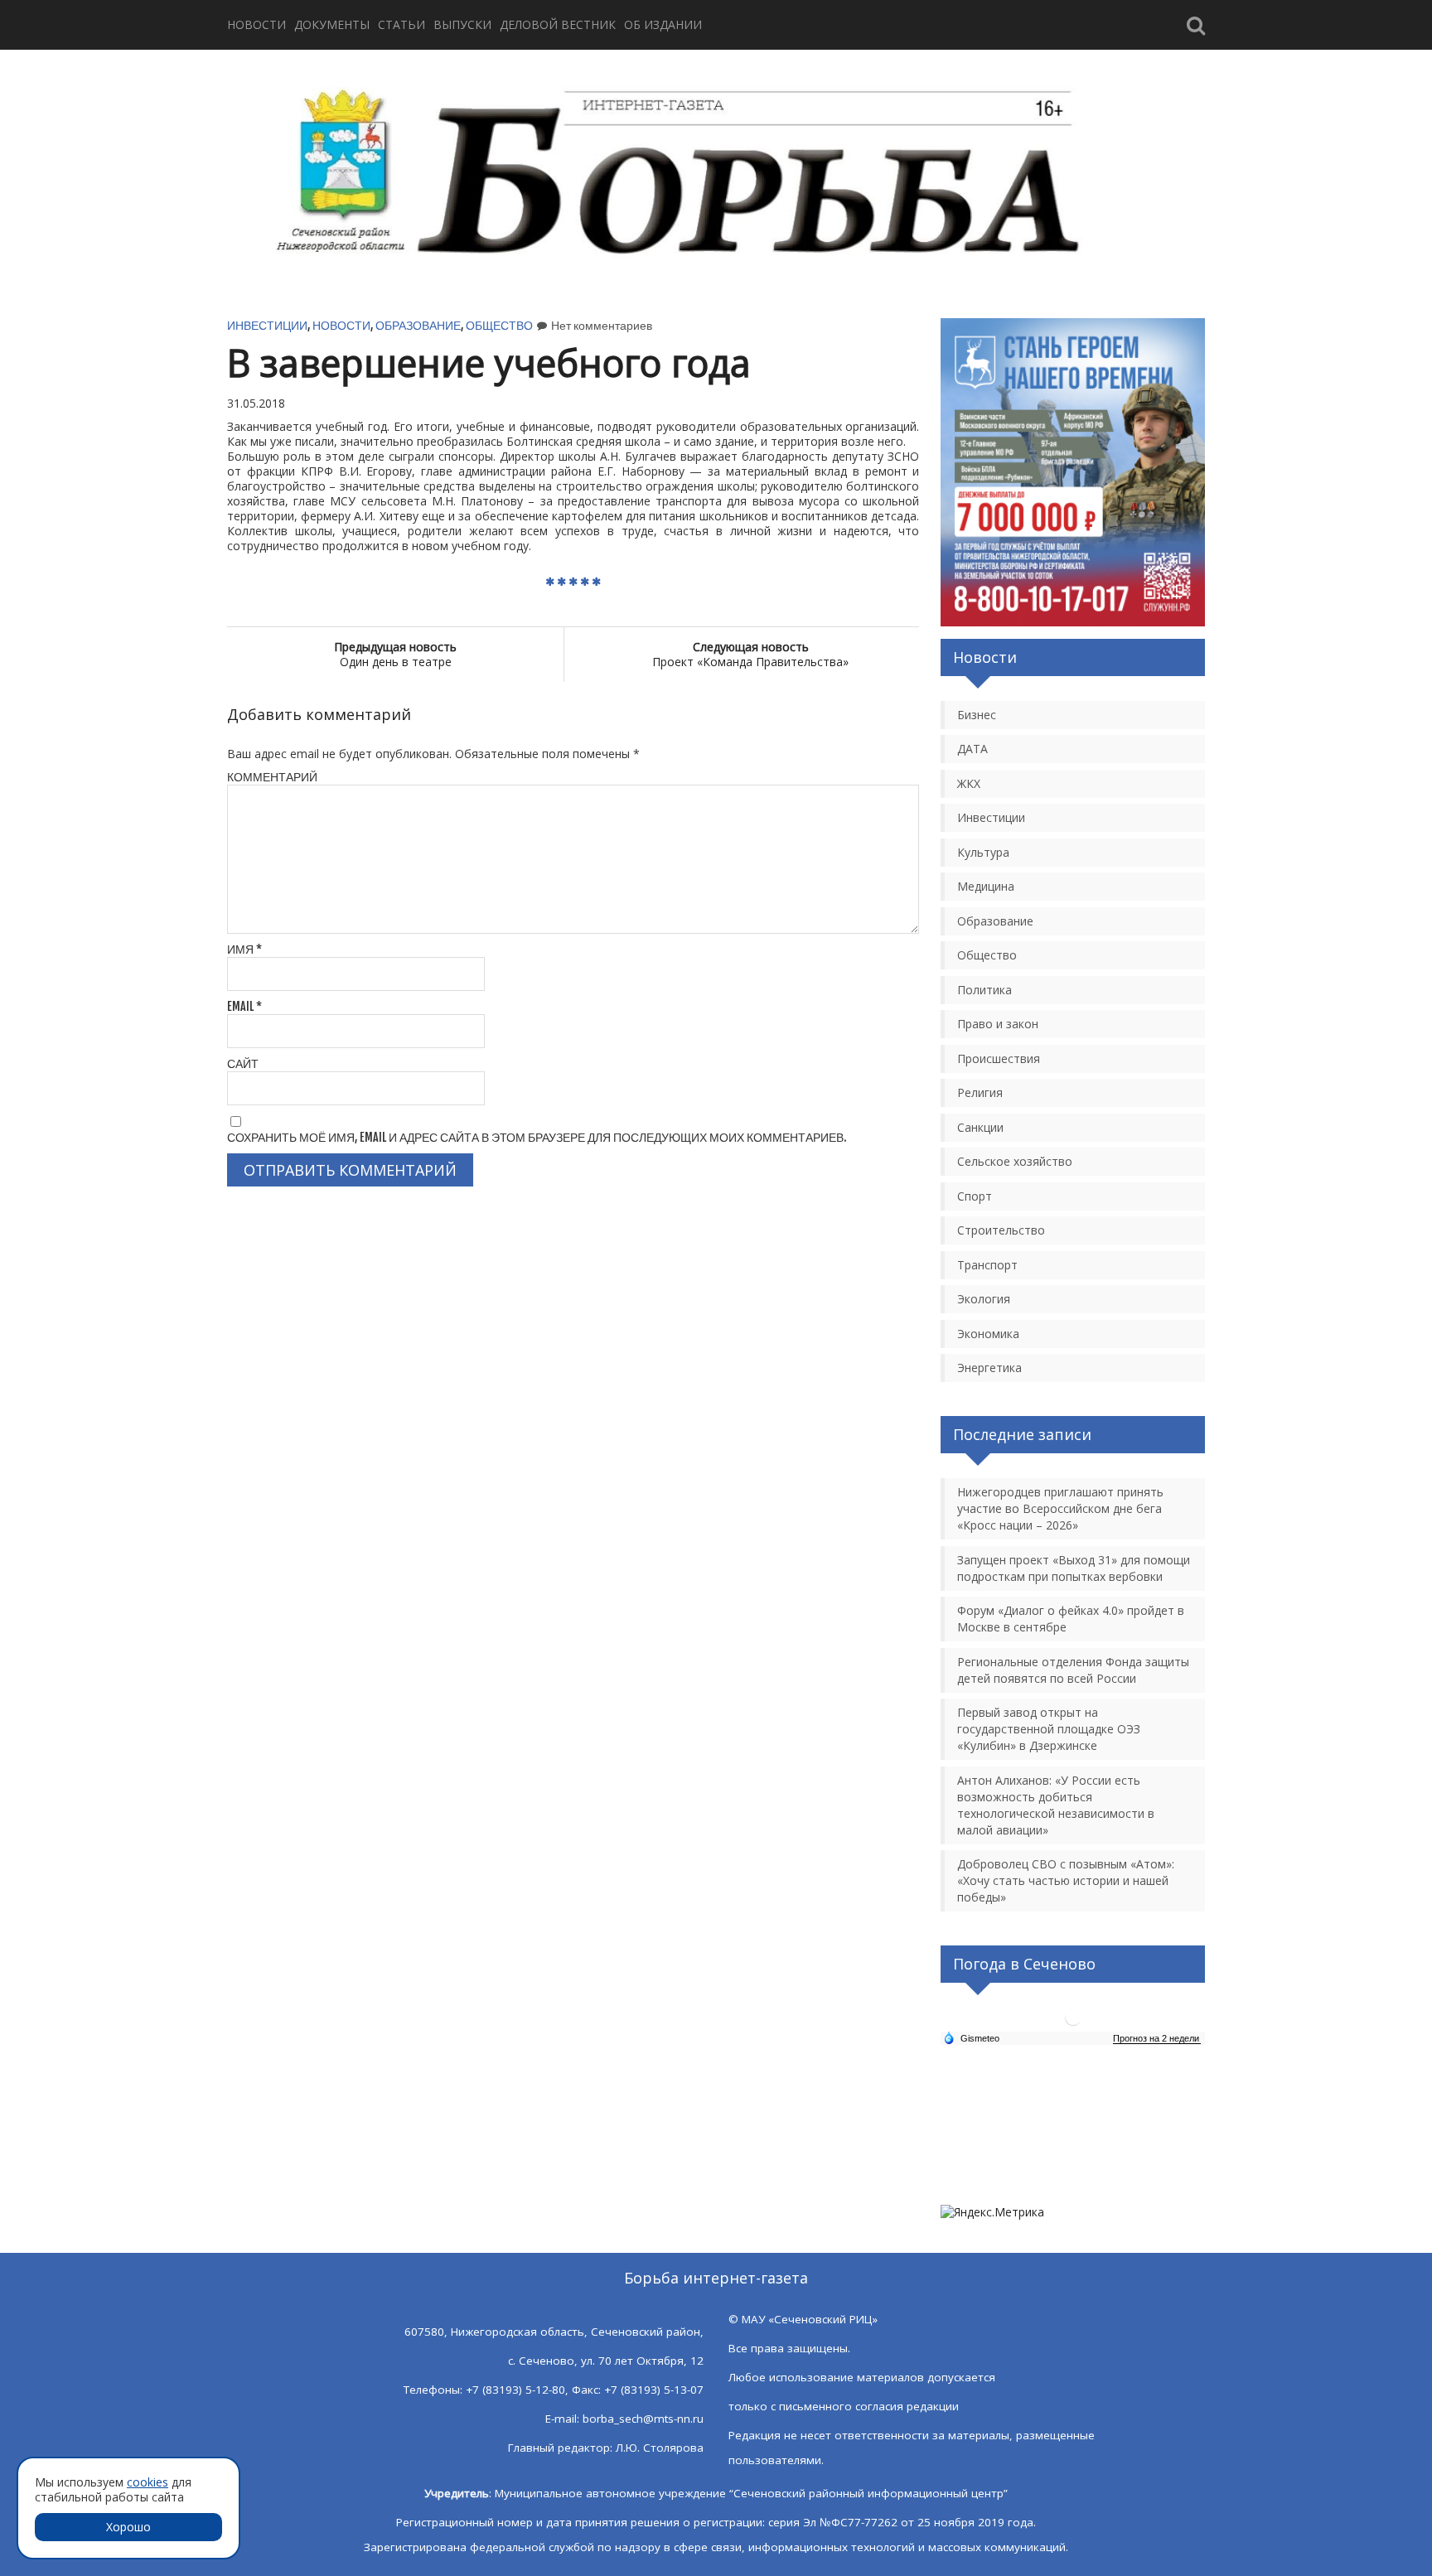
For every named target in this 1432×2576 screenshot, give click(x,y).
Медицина (986, 886)
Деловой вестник (558, 24)
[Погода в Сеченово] (1073, 2024)
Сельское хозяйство (1015, 1161)
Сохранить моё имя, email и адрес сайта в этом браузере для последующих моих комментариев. (537, 1137)
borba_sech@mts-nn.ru (643, 2419)
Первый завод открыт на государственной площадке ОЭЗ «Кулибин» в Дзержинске (1049, 1729)
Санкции (980, 1127)
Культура (983, 852)
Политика (984, 990)
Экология (984, 1299)
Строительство (1001, 1230)
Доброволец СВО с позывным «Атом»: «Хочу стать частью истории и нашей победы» (1066, 1880)
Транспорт (987, 1265)
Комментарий (272, 777)
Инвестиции (267, 325)
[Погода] (971, 2037)
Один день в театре (395, 654)
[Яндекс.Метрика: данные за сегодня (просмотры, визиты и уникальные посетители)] (992, 2212)
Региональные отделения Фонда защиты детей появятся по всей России (1073, 1670)
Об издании (663, 24)
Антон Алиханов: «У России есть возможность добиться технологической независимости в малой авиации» (1056, 1805)
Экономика (988, 1334)
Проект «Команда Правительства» (750, 654)
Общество (499, 325)
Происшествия (999, 1058)
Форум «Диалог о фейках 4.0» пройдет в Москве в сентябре (1071, 1619)
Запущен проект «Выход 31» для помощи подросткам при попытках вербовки (1074, 1568)
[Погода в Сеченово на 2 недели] (1157, 2039)
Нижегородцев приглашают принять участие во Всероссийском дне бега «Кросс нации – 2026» (1060, 1508)
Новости (256, 24)
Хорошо (128, 2527)
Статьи (402, 24)
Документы (332, 24)
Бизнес (977, 715)
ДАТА (972, 749)
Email (244, 1006)
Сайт (243, 1063)
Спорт (975, 1196)
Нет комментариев (602, 325)
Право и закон (998, 1024)
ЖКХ (969, 783)
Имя (244, 949)
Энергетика (989, 1368)
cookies (148, 2482)
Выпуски (462, 24)
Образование (418, 325)
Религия (980, 1092)
